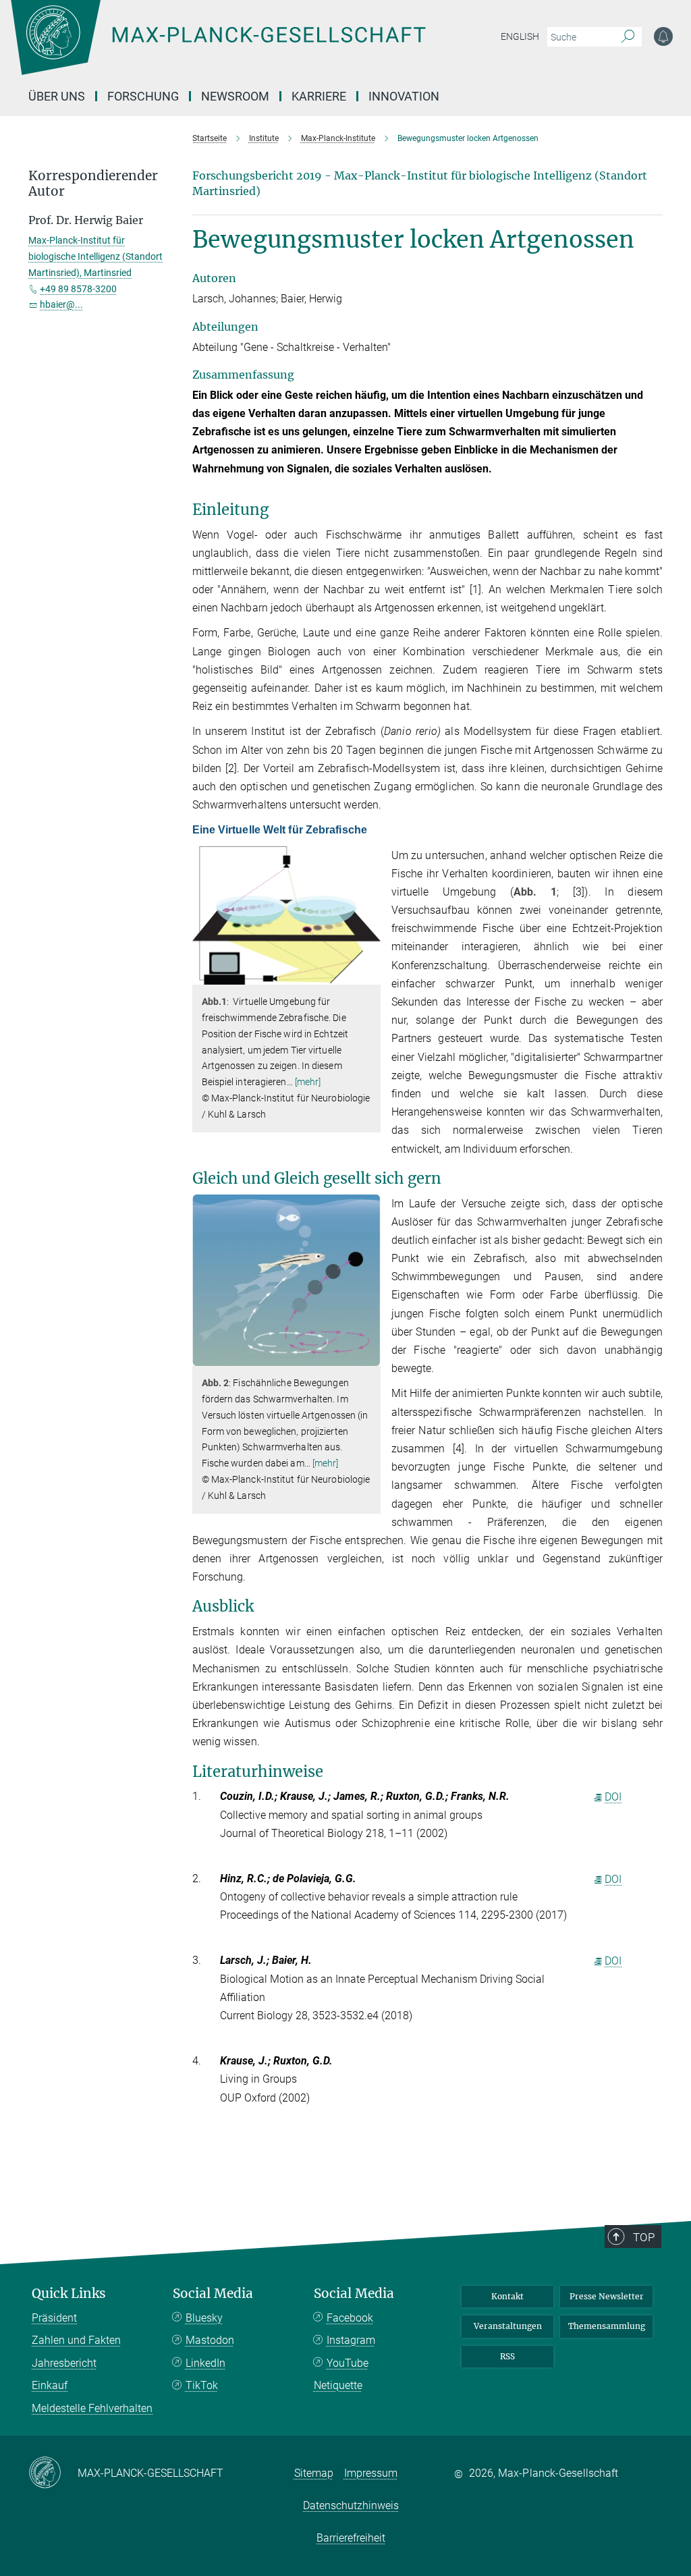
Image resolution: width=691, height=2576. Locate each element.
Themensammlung (607, 2326)
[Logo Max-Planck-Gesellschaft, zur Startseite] (252, 47)
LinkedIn (205, 2363)
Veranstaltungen (508, 2326)
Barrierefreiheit (351, 2538)
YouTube (348, 2363)
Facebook (350, 2318)
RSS (507, 2356)
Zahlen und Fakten (76, 2340)
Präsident (54, 2318)
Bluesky (204, 2318)
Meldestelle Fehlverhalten (92, 2408)
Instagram (351, 2340)
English (520, 36)
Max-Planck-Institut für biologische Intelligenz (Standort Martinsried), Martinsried (95, 256)
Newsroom (235, 96)
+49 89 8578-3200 (78, 289)
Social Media (213, 2294)
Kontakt (507, 2296)
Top (644, 2237)
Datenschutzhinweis (351, 2505)
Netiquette (338, 2385)
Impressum (371, 2473)
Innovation (404, 96)
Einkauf (50, 2385)
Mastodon (210, 2340)
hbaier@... (61, 304)
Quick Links (69, 2294)
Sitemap (314, 2473)
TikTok (202, 2385)
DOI (613, 1797)
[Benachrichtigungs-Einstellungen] (663, 36)
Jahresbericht (64, 2363)
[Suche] (628, 37)
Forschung (143, 96)
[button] (369, 975)
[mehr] (308, 1082)
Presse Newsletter (607, 2296)
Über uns (57, 96)
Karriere (319, 96)
